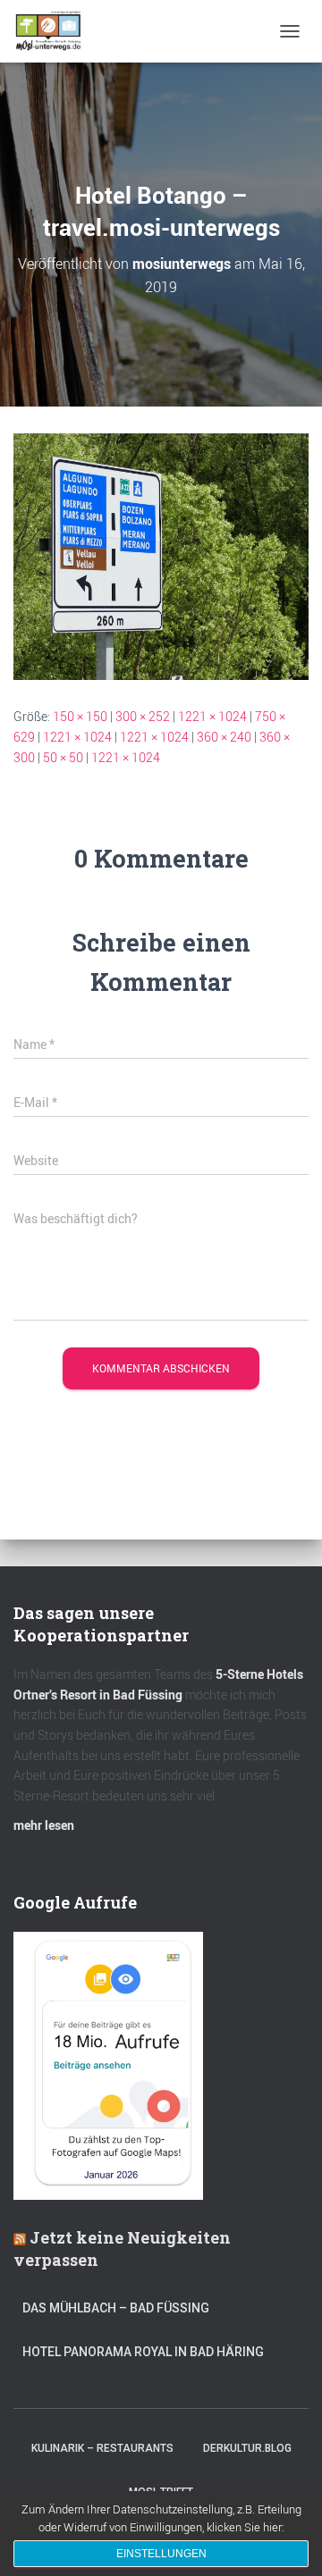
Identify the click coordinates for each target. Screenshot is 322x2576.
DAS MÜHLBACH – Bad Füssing (116, 2308)
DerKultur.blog (247, 2448)
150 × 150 (80, 716)
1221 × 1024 (212, 716)
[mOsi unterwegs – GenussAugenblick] (55, 31)
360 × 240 (224, 737)
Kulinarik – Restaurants (102, 2448)
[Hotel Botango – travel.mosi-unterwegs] (161, 555)
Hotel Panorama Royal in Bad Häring (143, 2352)
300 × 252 (143, 716)
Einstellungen (161, 2554)
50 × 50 (63, 757)
